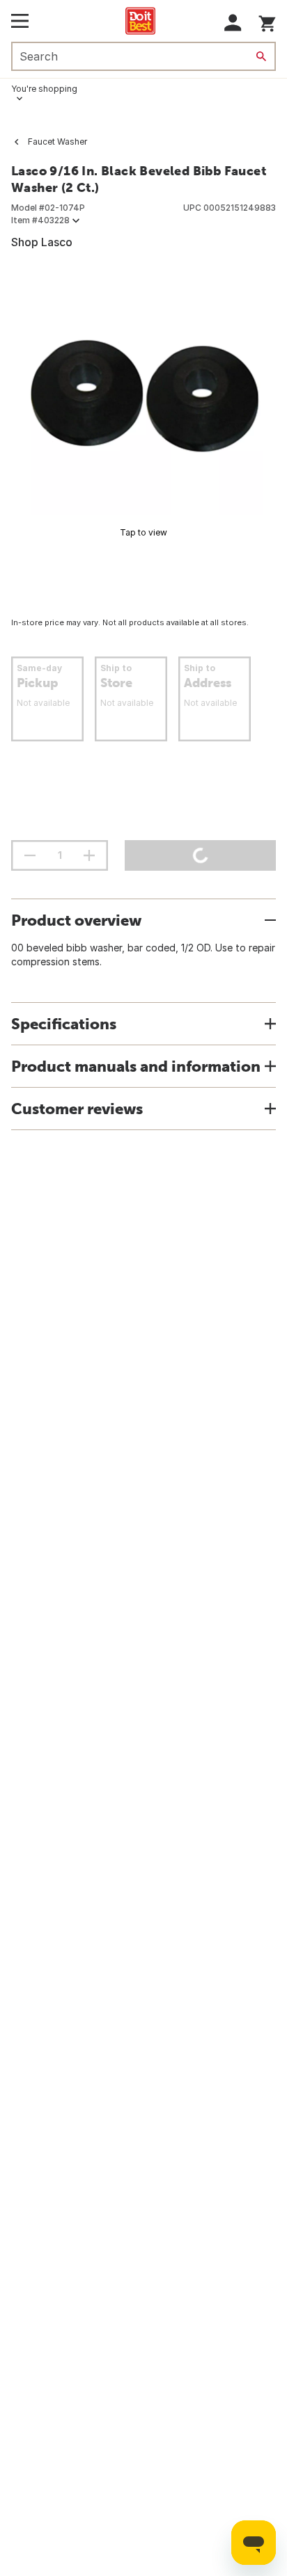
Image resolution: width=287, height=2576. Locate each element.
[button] (233, 23)
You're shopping (44, 89)
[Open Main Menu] (20, 21)
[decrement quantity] (30, 855)
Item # (40, 220)
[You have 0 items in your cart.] (267, 21)
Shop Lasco (42, 242)
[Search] (261, 56)
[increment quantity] (89, 855)
